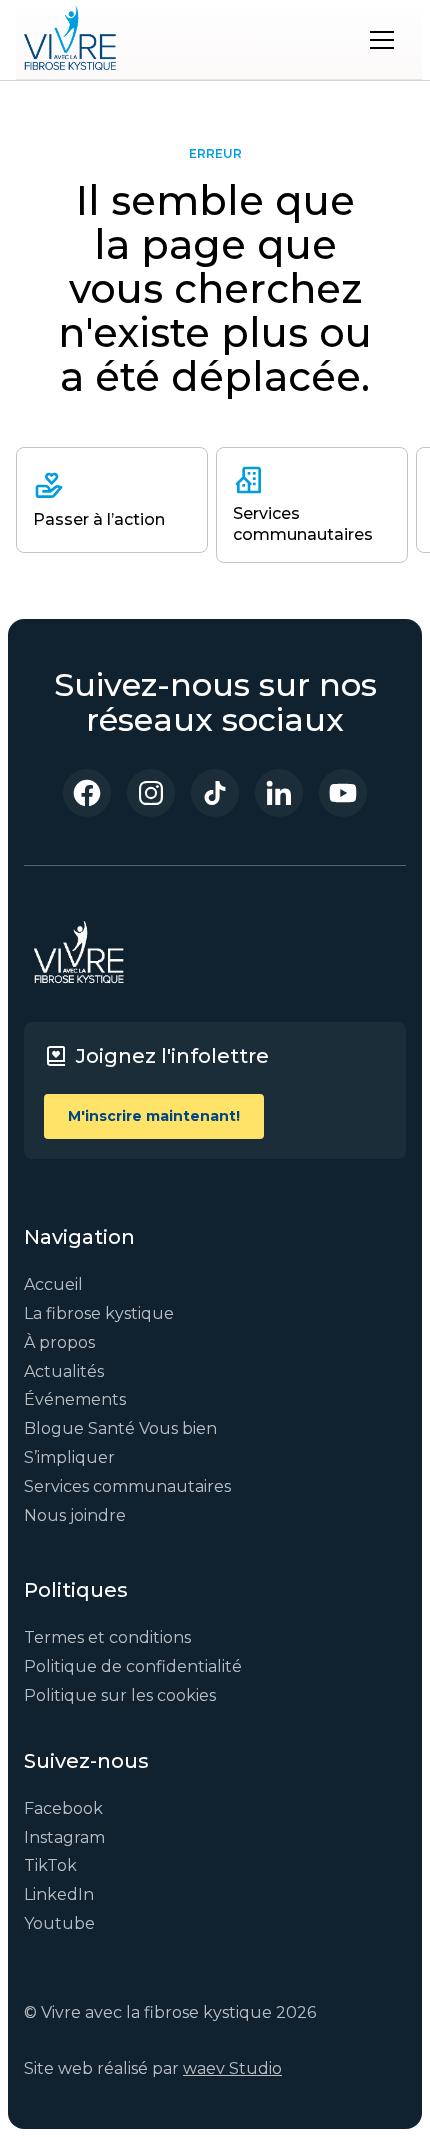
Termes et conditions (107, 1637)
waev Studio (232, 2068)
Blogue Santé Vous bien (120, 1428)
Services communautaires (127, 1486)
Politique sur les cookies (120, 1695)
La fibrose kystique (99, 1313)
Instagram (64, 1837)
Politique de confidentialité (133, 1666)
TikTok (50, 1865)
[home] (70, 40)
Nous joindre (75, 1515)
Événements (75, 1399)
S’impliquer (69, 1457)
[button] (382, 40)
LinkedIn (59, 1894)
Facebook (63, 1808)
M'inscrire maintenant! (154, 1116)
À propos (59, 1342)
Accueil (53, 1284)
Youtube (59, 1923)
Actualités (64, 1371)
